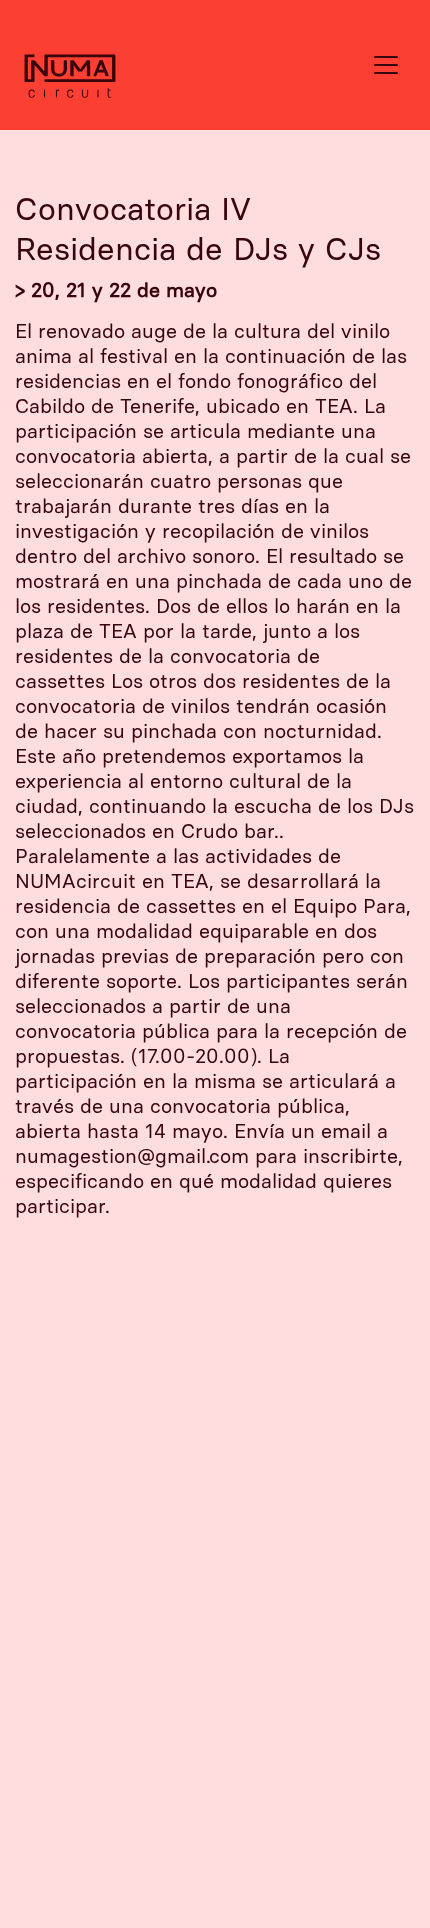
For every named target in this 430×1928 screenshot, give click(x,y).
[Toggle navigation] (386, 65)
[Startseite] (60, 65)
